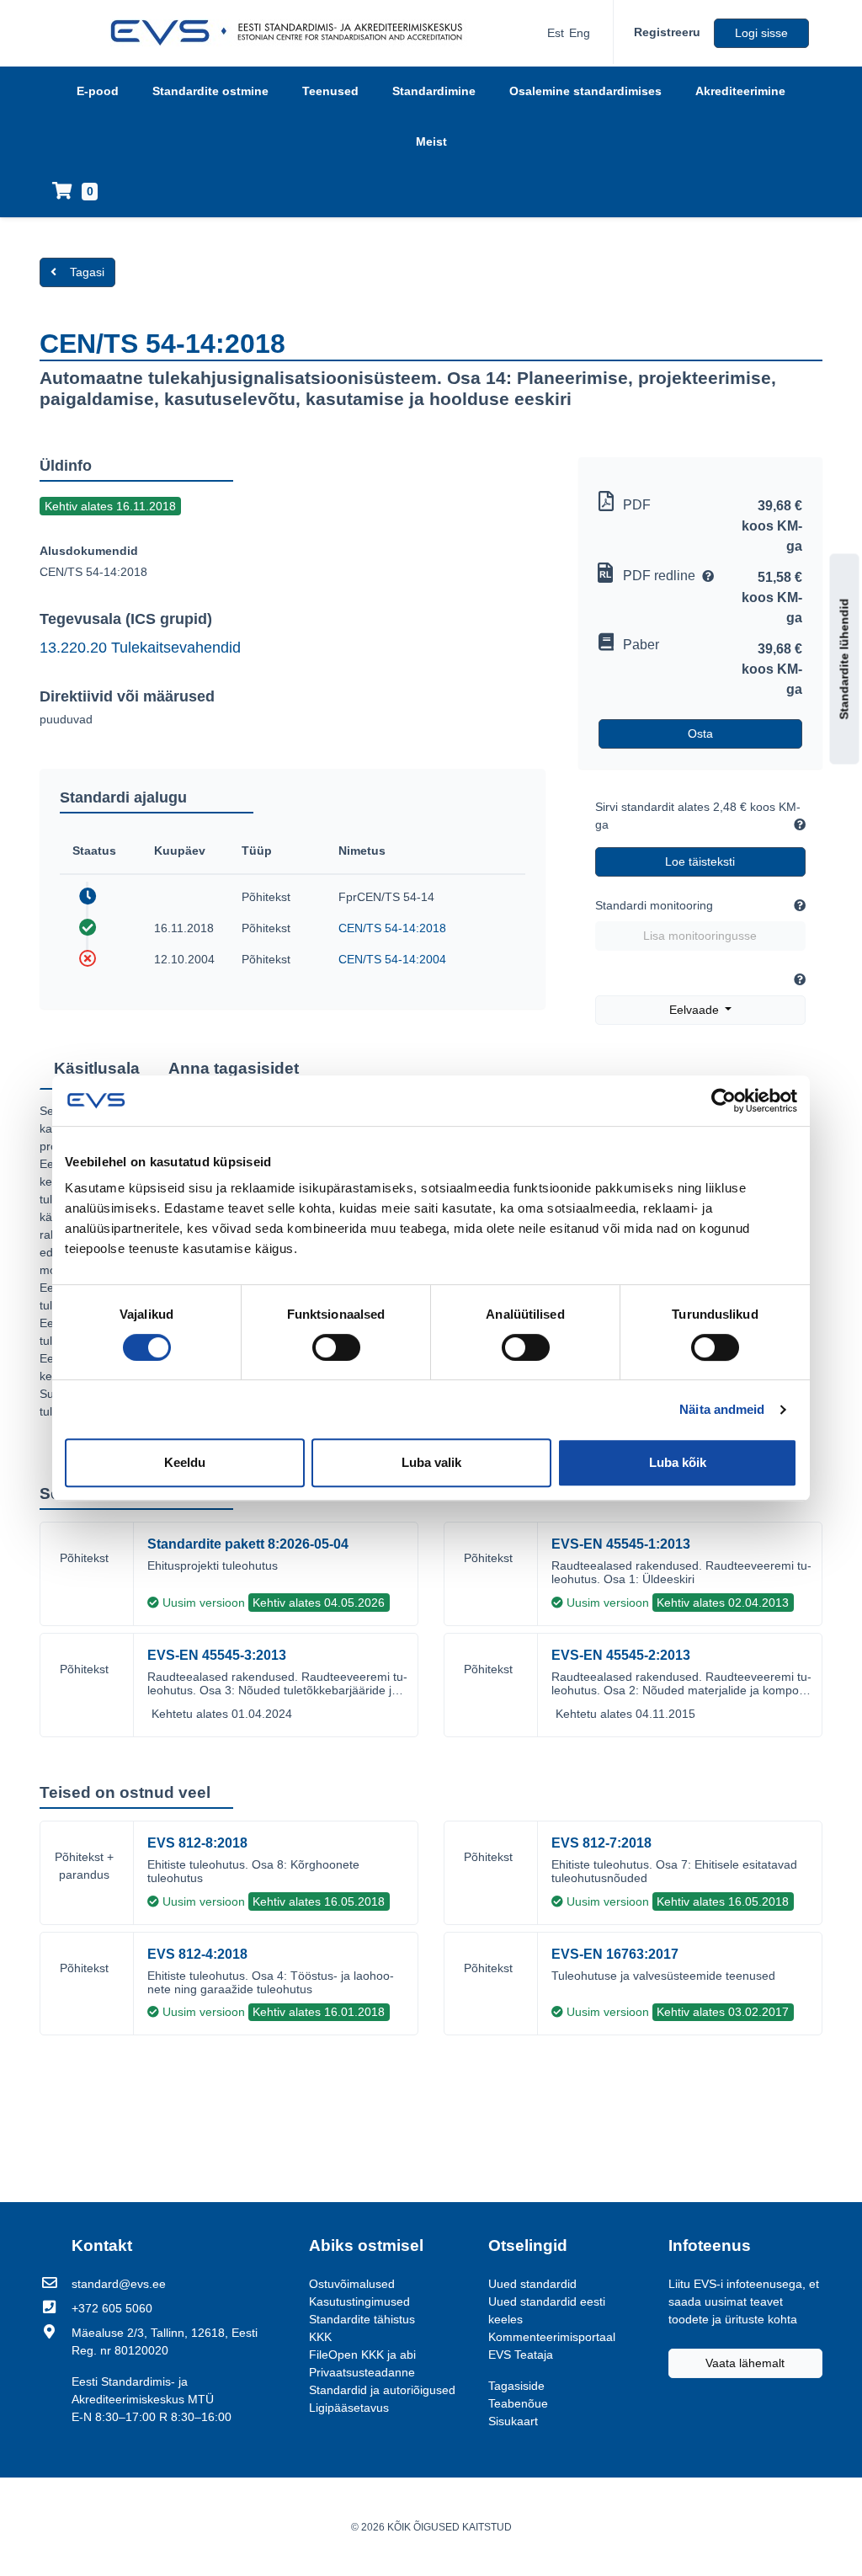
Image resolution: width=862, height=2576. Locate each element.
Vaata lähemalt (745, 2363)
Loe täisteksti (700, 861)
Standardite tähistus (362, 2319)
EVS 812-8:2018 (197, 1843)
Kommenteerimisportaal (552, 2337)
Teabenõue (518, 2403)
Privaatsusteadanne (362, 2372)
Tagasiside (516, 2386)
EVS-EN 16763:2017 (615, 1954)
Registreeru (667, 32)
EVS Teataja (521, 2355)
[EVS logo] (293, 33)
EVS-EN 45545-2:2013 (621, 1655)
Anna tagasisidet (234, 1068)
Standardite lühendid (844, 659)
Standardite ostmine (210, 91)
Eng (580, 33)
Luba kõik (678, 1462)
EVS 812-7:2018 (601, 1843)
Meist (431, 141)
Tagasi (87, 272)
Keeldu (185, 1462)
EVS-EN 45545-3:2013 (217, 1655)
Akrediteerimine (740, 91)
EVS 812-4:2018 (197, 1954)
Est (556, 33)
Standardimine (434, 91)
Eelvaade (696, 1010)
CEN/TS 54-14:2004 (392, 959)
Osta (700, 733)
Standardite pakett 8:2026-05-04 (248, 1544)
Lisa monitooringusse (700, 936)
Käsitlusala (97, 1068)
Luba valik (431, 1462)
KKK (320, 2337)
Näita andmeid (722, 1409)
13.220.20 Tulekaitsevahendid (140, 648)
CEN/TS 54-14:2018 (392, 928)
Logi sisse (761, 33)
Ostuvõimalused (352, 2284)
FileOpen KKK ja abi (362, 2355)
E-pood (98, 91)
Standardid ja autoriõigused (382, 2390)
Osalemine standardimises (585, 91)
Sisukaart (513, 2421)
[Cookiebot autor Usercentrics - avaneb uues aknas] (724, 1101)
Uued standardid (532, 2284)
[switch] (336, 1347)
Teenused (330, 91)
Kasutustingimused (359, 2301)
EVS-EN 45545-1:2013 (621, 1544)
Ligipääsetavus (349, 2408)
